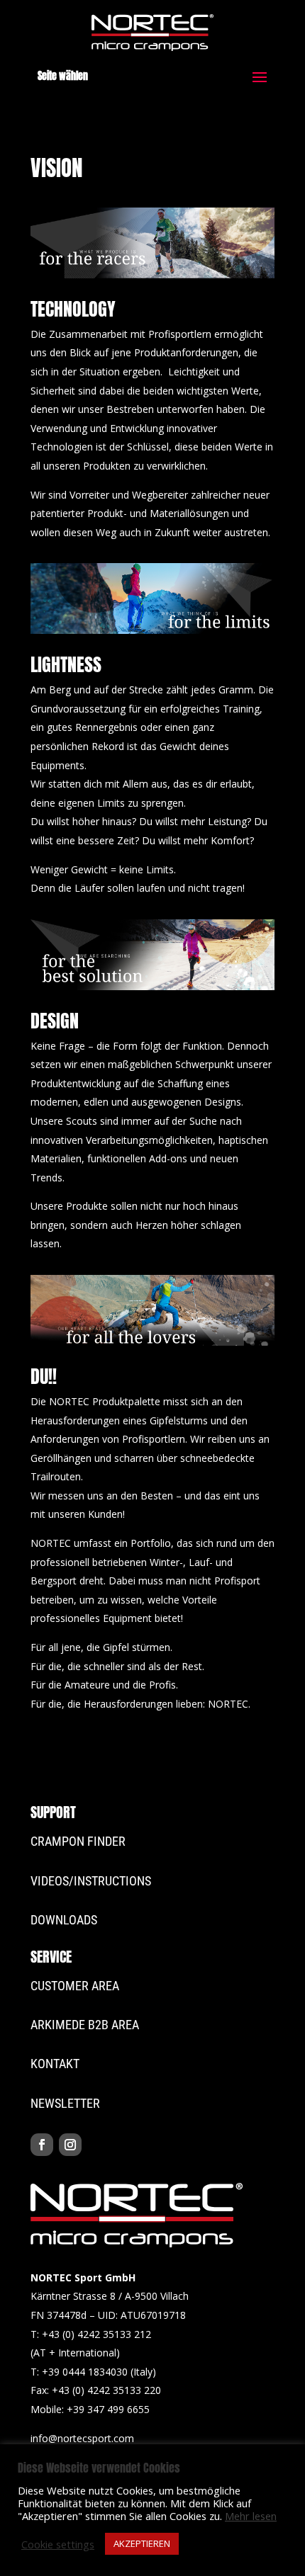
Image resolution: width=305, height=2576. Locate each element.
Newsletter (65, 2103)
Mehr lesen (251, 2516)
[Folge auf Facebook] (42, 2145)
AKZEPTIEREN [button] (142, 2543)
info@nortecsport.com (82, 2438)
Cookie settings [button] (58, 2544)
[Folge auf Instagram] (70, 2145)
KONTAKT (55, 2064)
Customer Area (75, 1986)
